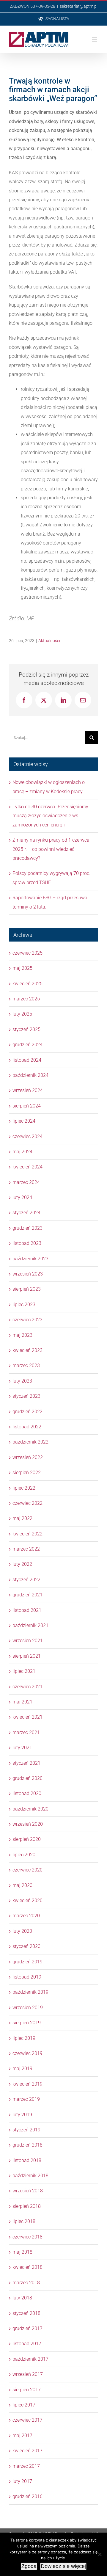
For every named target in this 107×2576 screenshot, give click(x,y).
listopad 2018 (27, 2160)
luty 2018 (22, 2298)
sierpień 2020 (27, 1839)
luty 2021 (22, 1748)
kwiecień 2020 (27, 1900)
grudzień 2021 (27, 1595)
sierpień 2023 (27, 1289)
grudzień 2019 (27, 1962)
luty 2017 (22, 2481)
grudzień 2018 (27, 2145)
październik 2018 (30, 2176)
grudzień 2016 (27, 2496)
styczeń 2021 (26, 1763)
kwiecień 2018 (27, 2267)
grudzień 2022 (27, 1412)
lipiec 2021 (24, 1671)
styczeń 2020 (26, 1946)
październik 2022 (30, 1442)
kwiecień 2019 (27, 2084)
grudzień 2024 (27, 1045)
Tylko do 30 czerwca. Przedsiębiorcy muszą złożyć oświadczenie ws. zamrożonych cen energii (50, 816)
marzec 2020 (26, 1916)
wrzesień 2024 (28, 1090)
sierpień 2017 (27, 2390)
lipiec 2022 (24, 1488)
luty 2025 (22, 1014)
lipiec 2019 (24, 2038)
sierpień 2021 (27, 1656)
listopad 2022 (27, 1427)
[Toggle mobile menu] (95, 39)
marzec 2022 (26, 1549)
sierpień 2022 (27, 1473)
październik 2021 (30, 1625)
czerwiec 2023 (27, 1320)
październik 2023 (30, 1259)
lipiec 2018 (24, 2221)
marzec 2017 (26, 2466)
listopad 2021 (27, 1610)
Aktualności (49, 641)
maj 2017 (22, 2435)
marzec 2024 (26, 1182)
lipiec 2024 (24, 1121)
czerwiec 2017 (27, 2420)
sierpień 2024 (27, 1106)
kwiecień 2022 (27, 1534)
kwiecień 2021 (27, 1717)
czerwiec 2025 (27, 953)
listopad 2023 (27, 1243)
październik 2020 (30, 1809)
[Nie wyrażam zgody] (100, 2554)
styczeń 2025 (26, 1029)
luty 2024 (22, 1197)
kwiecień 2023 (27, 1350)
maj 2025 (22, 968)
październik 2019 (30, 1992)
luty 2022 (22, 1564)
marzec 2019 (26, 2099)
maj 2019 (22, 2069)
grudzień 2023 (27, 1228)
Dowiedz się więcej (63, 2566)
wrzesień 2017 (28, 2374)
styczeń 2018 (26, 2313)
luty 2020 (22, 1931)
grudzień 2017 (27, 2328)
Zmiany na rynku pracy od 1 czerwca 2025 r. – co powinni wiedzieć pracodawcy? (51, 849)
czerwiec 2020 (27, 1870)
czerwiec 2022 (27, 1503)
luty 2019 (22, 2115)
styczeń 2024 (26, 1213)
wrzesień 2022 (28, 1457)
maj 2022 (22, 1518)
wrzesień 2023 (28, 1274)
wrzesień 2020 (28, 1824)
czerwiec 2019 (27, 2053)
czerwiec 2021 (27, 1687)
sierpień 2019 (27, 2023)
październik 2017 (30, 2359)
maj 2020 (22, 1885)
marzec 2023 (26, 1365)
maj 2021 (22, 1702)
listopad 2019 (27, 1977)
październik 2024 (30, 1075)
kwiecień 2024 (27, 1167)
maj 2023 (22, 1335)
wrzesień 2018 (28, 2191)
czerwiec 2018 (27, 2237)
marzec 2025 (26, 999)
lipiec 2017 (24, 2405)
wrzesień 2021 (28, 1641)
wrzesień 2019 (28, 2008)
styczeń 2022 (26, 1580)
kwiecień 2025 (27, 984)
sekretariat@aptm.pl (79, 6)
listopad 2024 (27, 1060)
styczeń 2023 (26, 1396)
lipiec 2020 (24, 1855)
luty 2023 (22, 1381)
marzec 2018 (26, 2283)
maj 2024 (22, 1152)
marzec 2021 (26, 1732)
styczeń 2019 (26, 2130)
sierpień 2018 (27, 2206)
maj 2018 (22, 2252)
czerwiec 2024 (27, 1136)
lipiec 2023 (24, 1305)
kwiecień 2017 (27, 2451)
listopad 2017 (27, 2344)
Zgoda (29, 2566)
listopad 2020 (27, 1793)
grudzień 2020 (27, 1778)
